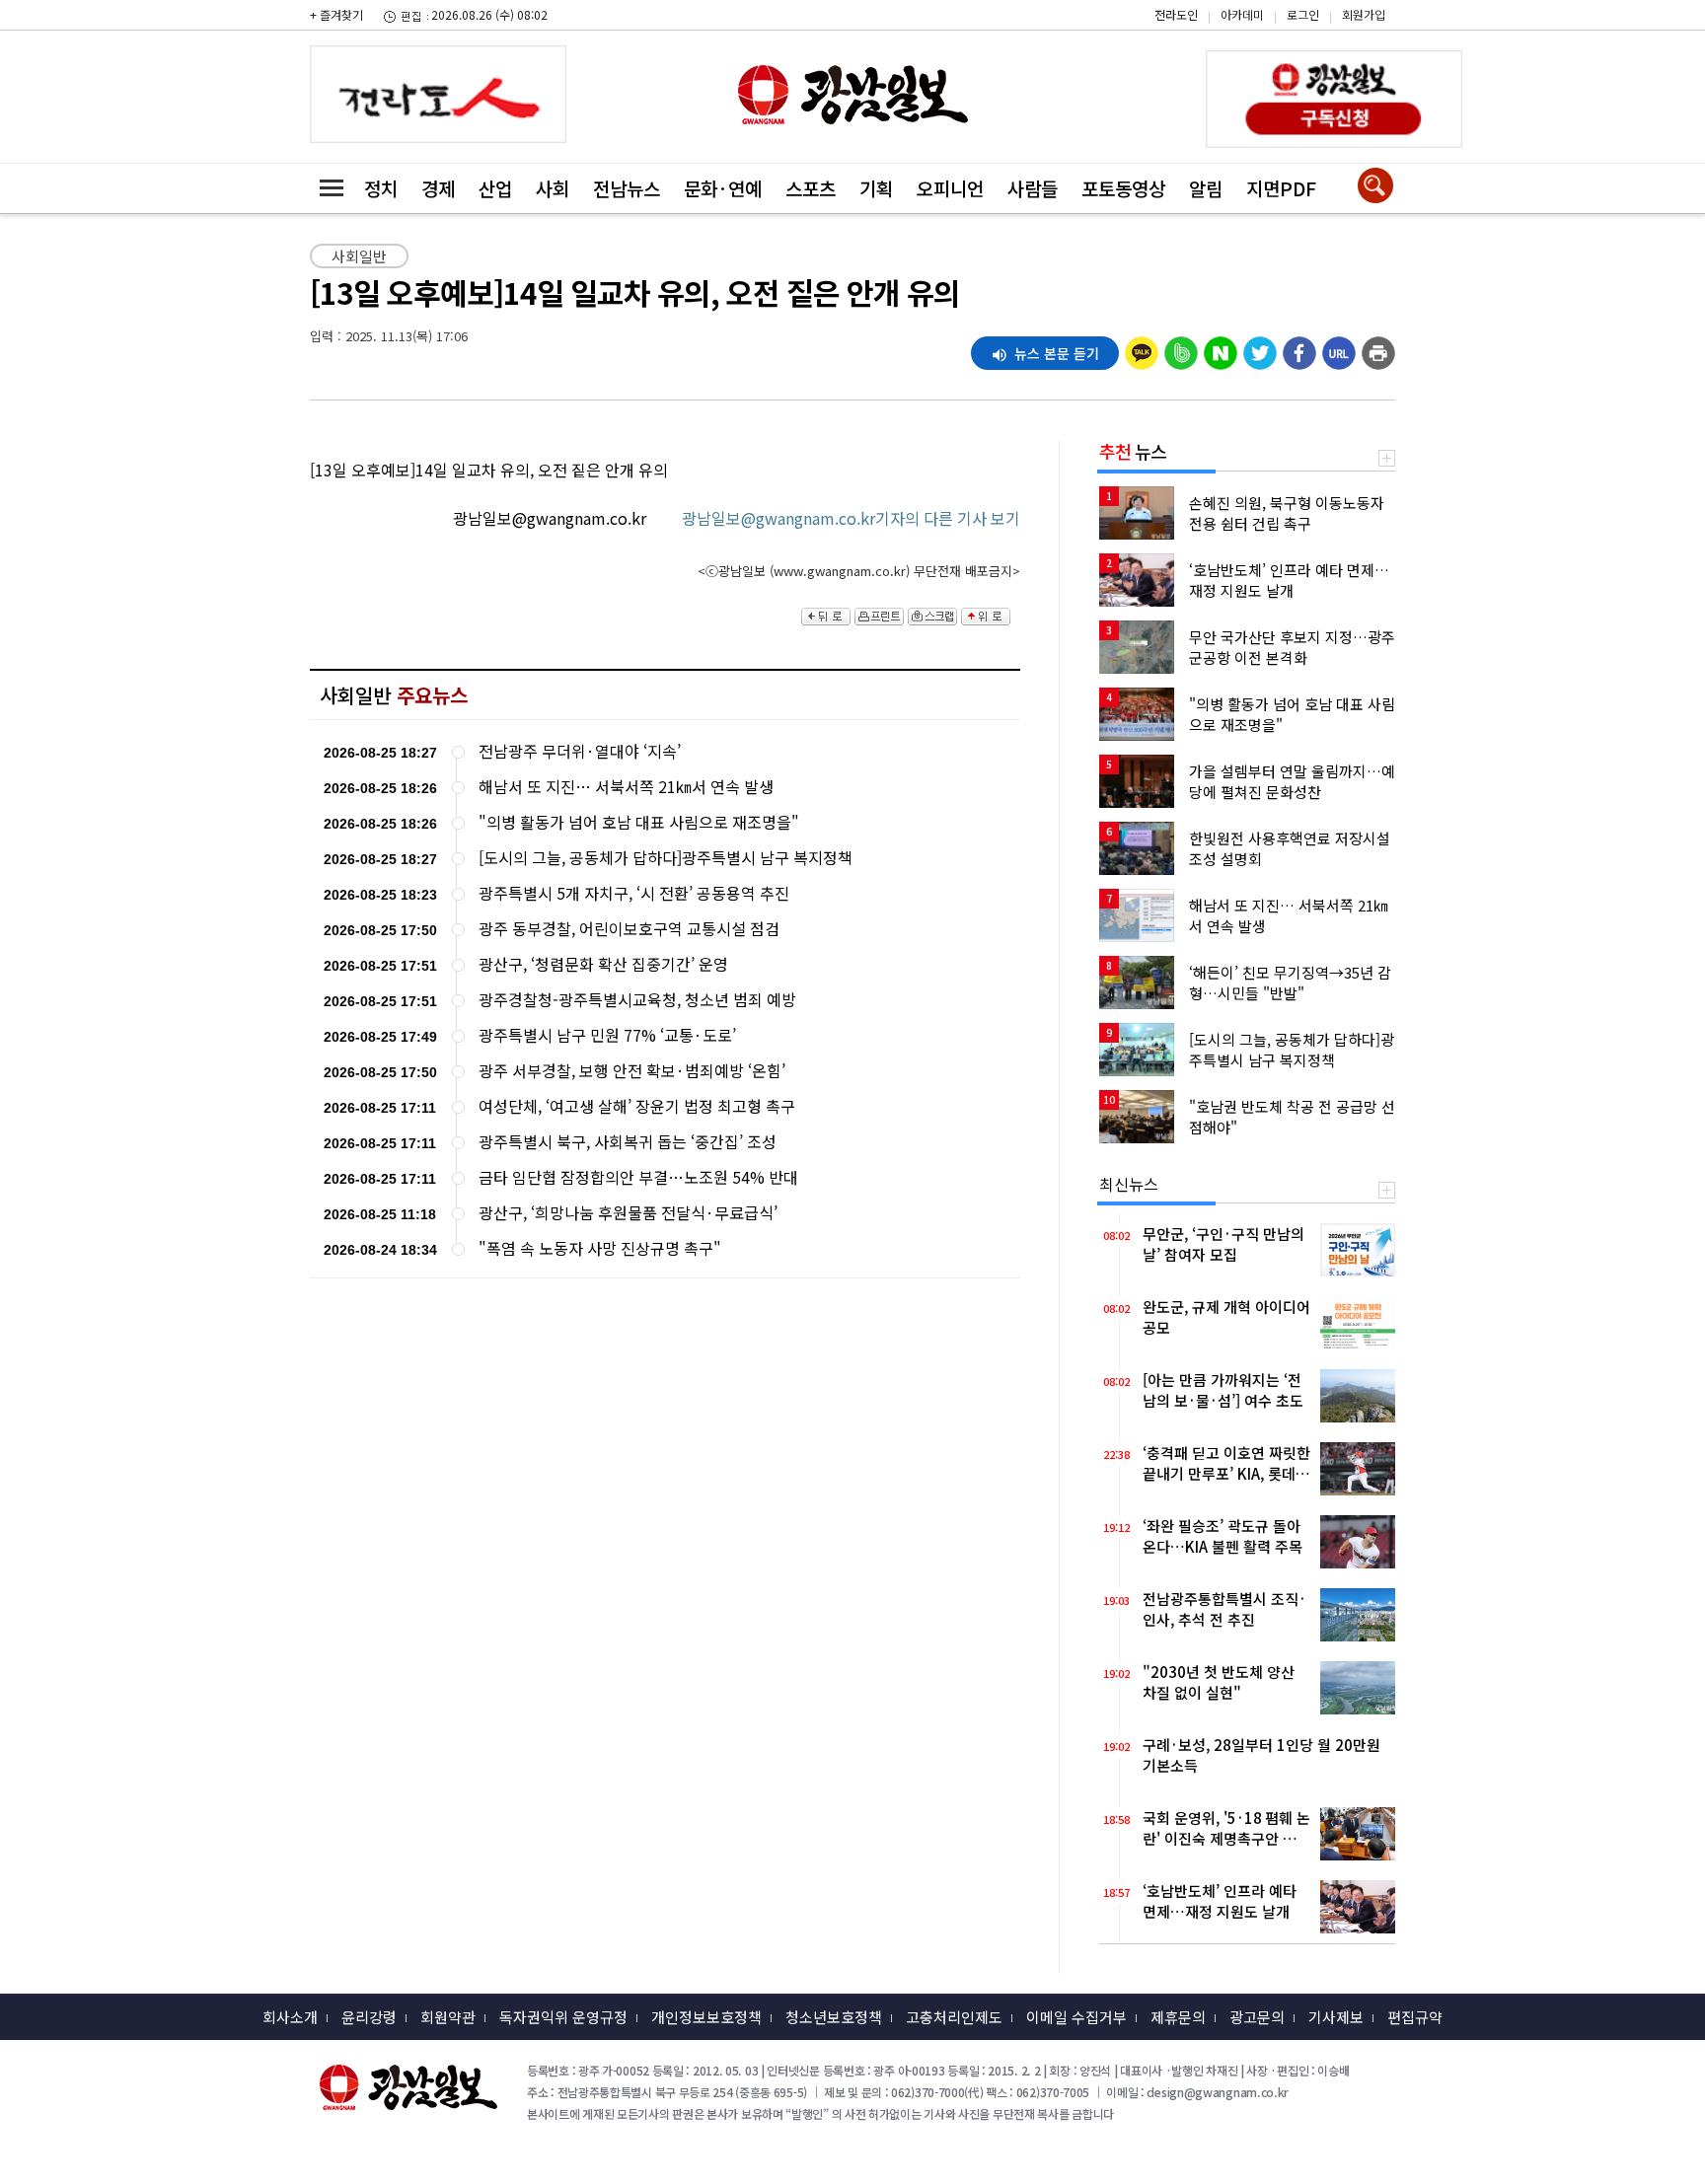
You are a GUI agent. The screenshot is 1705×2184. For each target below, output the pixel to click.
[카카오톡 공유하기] (1142, 348)
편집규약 (1415, 2017)
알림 (1206, 188)
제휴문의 (1178, 2017)
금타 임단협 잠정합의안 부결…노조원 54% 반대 (638, 1177)
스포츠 (811, 188)
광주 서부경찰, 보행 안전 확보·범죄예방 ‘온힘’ (632, 1071)
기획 (876, 188)
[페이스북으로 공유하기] (1299, 348)
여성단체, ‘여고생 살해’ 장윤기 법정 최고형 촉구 (637, 1106)
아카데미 (1242, 14)
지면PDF (1281, 188)
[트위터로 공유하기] (1260, 348)
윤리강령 (369, 2017)
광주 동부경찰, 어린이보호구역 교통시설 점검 (629, 929)
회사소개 (290, 2017)
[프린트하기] (1378, 348)
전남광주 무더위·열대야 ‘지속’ (580, 751)
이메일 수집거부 (1076, 2017)
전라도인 (1176, 14)
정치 (381, 188)
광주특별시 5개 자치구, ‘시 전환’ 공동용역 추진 (634, 893)
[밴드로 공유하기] (1181, 348)
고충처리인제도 (954, 2017)
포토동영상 (1123, 188)
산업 (495, 188)
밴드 (1538, 31)
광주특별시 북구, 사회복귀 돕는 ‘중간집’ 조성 (628, 1142)
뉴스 (1133, 451)
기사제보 (1336, 2017)
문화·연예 (723, 188)
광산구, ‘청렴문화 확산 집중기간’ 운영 (603, 964)
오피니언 (950, 188)
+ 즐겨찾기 (336, 14)
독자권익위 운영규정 (563, 2017)
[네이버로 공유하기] (1221, 348)
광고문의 (1257, 2017)
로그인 (1303, 14)
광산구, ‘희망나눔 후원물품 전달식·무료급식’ (628, 1213)
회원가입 (1364, 14)
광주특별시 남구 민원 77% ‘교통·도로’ (607, 1035)
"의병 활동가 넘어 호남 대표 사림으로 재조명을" (639, 822)
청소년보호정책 (834, 2017)
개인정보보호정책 (706, 2017)
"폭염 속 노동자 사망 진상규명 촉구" (600, 1248)
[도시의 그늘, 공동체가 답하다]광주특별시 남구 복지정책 (666, 858)
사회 (553, 188)
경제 (438, 188)
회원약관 (448, 2017)
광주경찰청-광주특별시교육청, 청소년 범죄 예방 (637, 1000)
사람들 (1033, 188)
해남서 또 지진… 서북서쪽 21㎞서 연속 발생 (626, 787)
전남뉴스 (627, 188)
